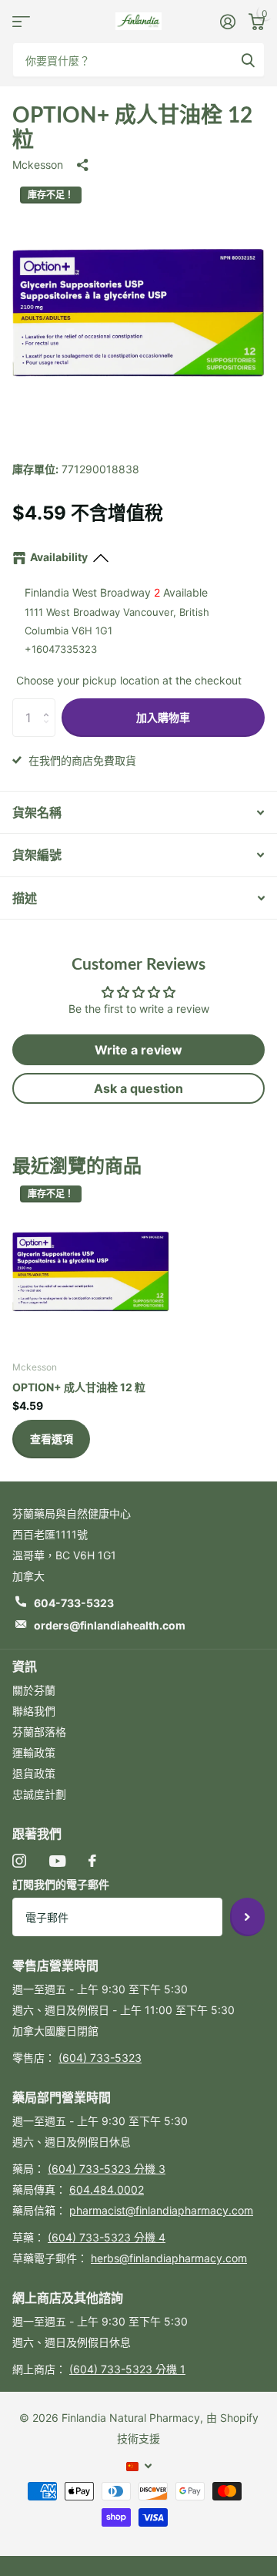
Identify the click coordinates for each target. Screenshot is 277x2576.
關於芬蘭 (34, 1690)
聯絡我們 (34, 1711)
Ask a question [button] (138, 1088)
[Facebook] (92, 1861)
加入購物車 (163, 717)
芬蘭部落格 (39, 1732)
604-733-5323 (74, 1603)
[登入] (227, 22)
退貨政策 (34, 1773)
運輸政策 (34, 1752)
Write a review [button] (138, 1050)
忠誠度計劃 (39, 1794)
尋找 (248, 60)
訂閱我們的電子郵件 (61, 1884)
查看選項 (52, 1439)
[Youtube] (57, 1861)
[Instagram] (19, 1861)
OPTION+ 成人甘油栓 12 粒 (79, 1387)
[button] (50, 704)
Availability (59, 557)
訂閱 (247, 1917)
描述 (25, 898)
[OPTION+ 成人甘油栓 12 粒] (91, 1269)
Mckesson (38, 165)
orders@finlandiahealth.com (110, 1625)
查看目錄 (21, 21)
